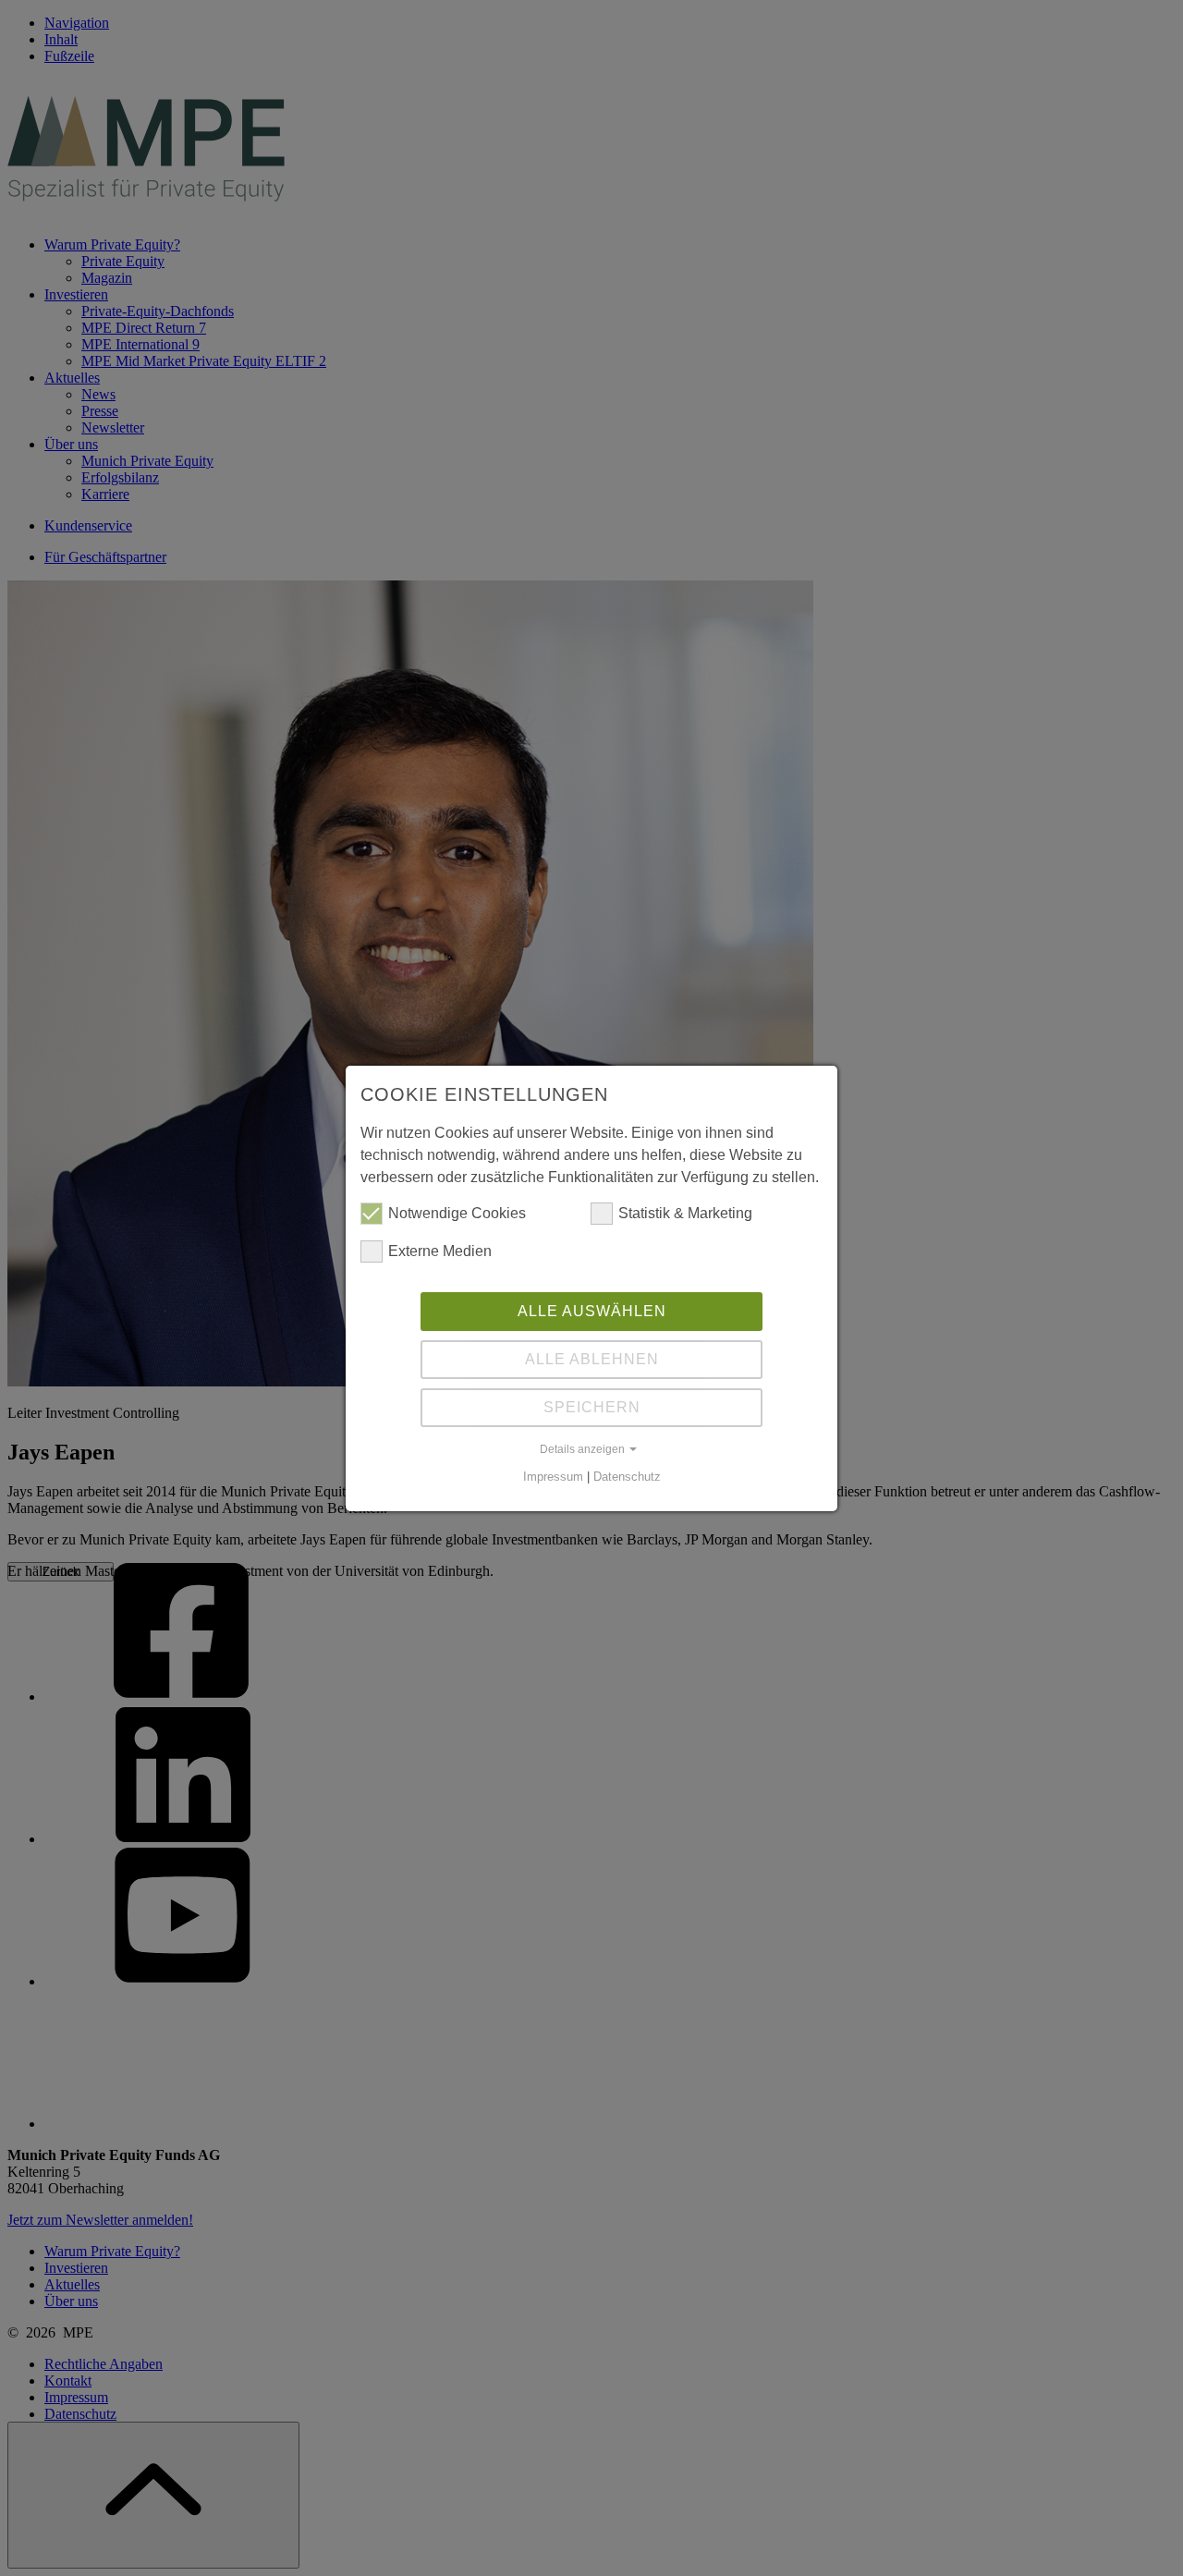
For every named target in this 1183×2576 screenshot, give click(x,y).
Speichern (592, 1407)
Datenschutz (627, 1477)
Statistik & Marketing (685, 1213)
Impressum (553, 1477)
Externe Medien (440, 1251)
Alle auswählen (592, 1311)
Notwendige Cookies (457, 1213)
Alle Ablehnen (592, 1359)
